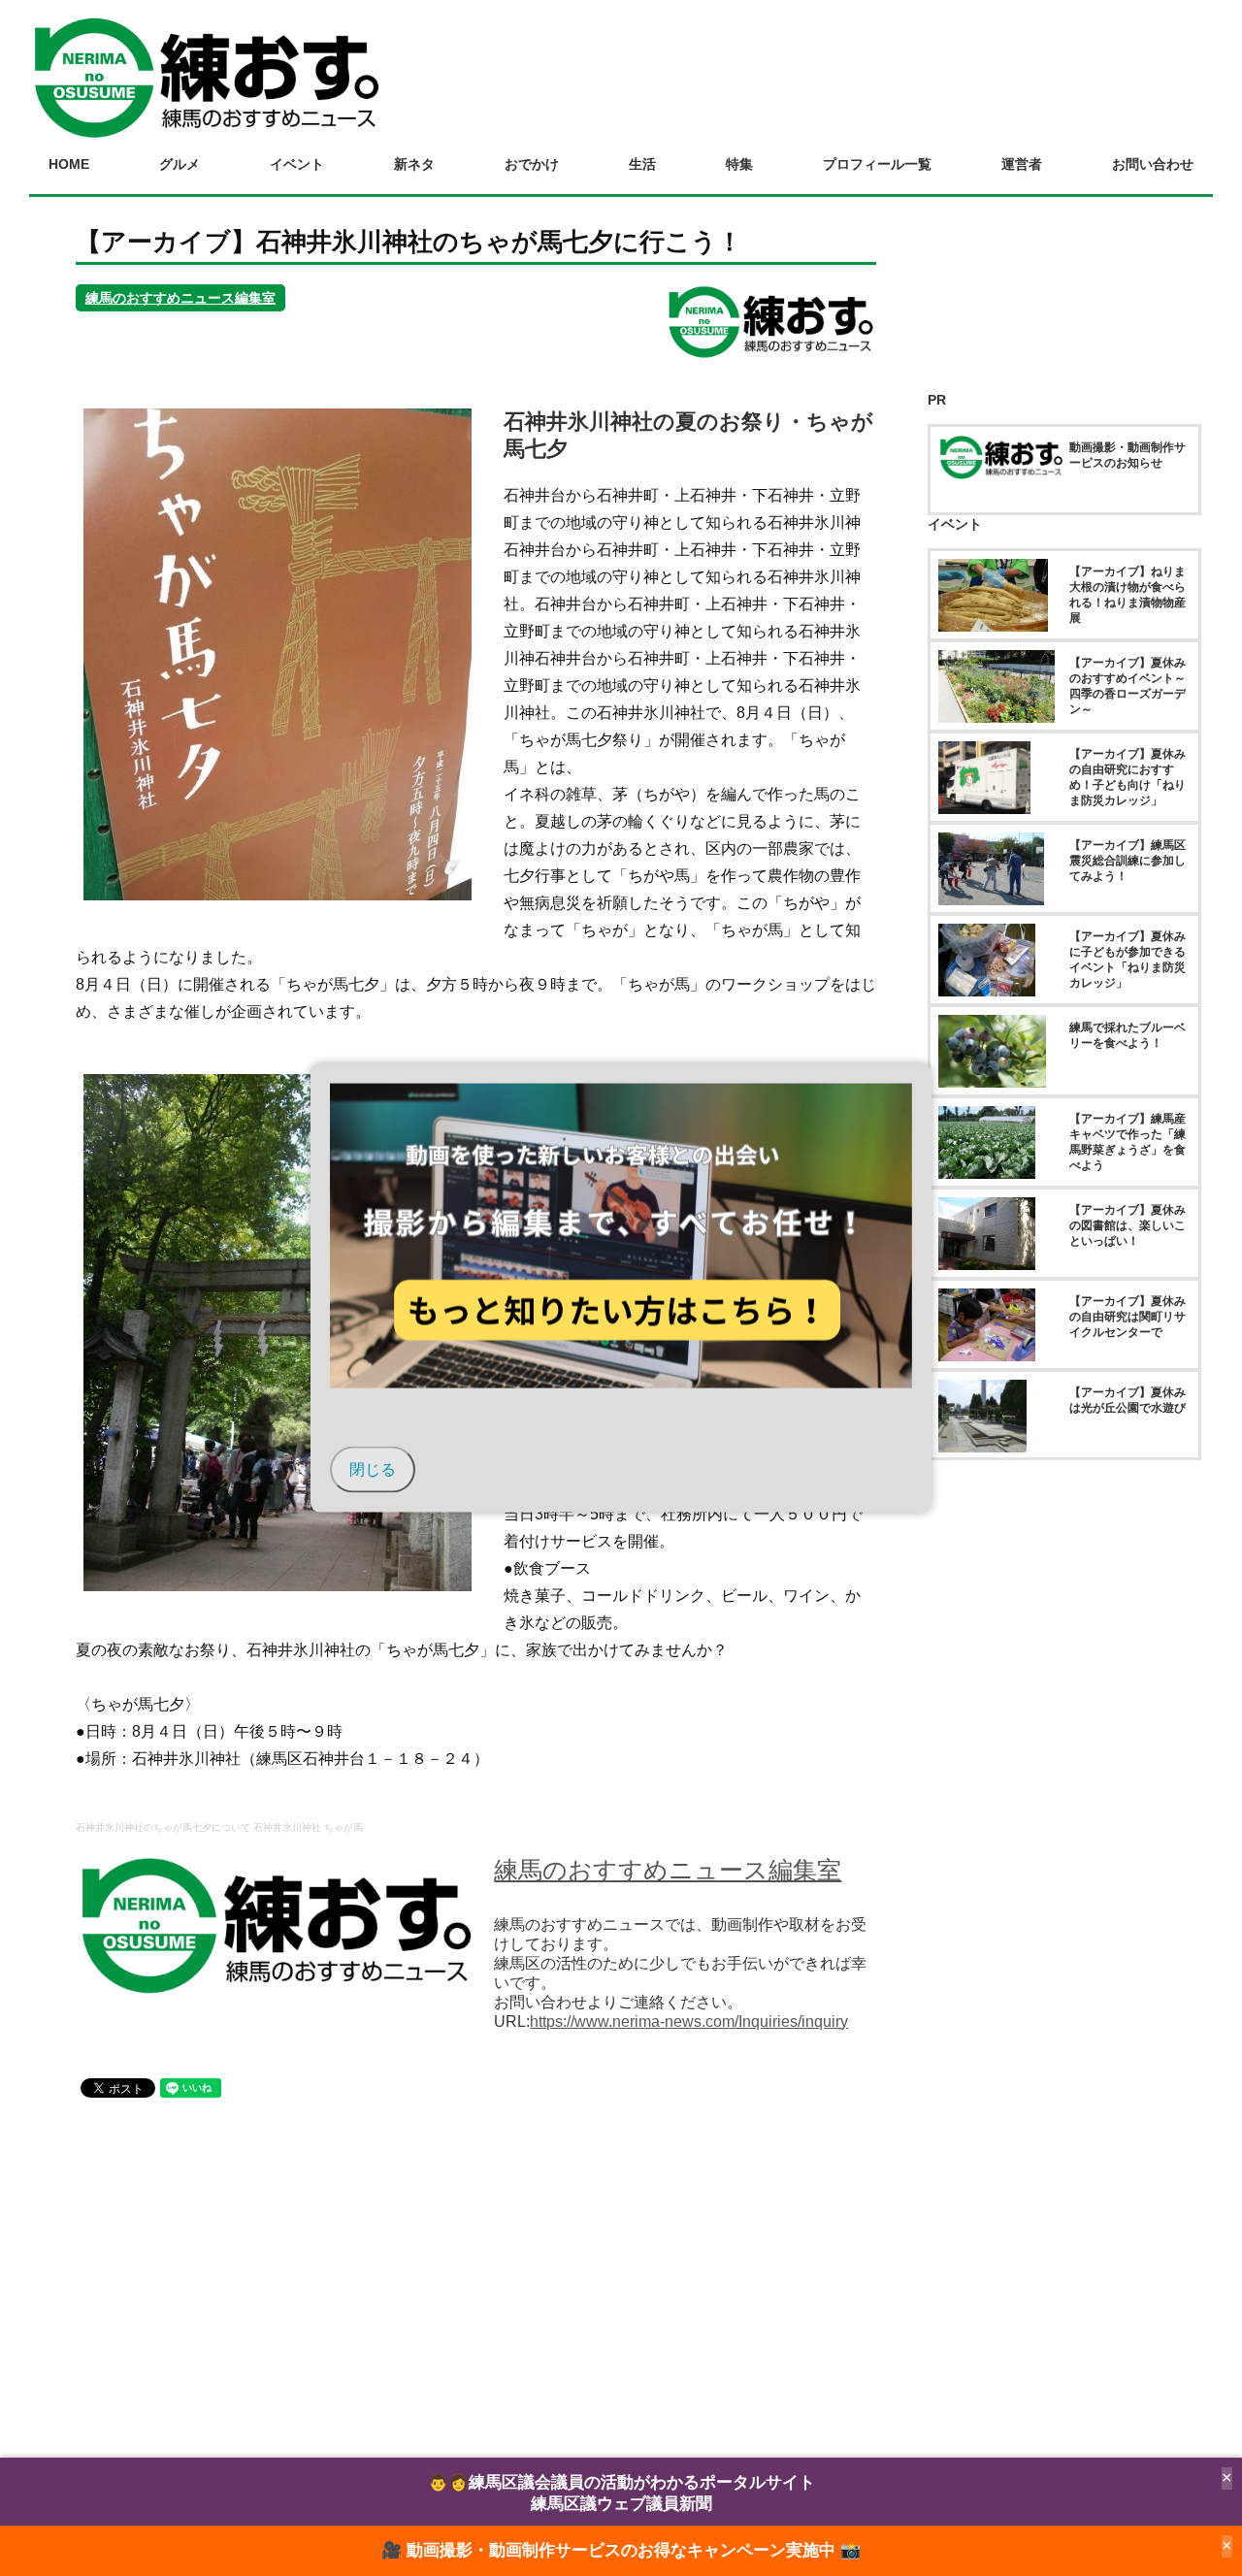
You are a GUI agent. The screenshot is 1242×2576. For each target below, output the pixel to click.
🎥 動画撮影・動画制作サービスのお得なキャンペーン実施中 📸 (621, 2550)
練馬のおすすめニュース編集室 (180, 298)
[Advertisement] (476, 2277)
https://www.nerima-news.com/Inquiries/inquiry (689, 2022)
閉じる (373, 1468)
